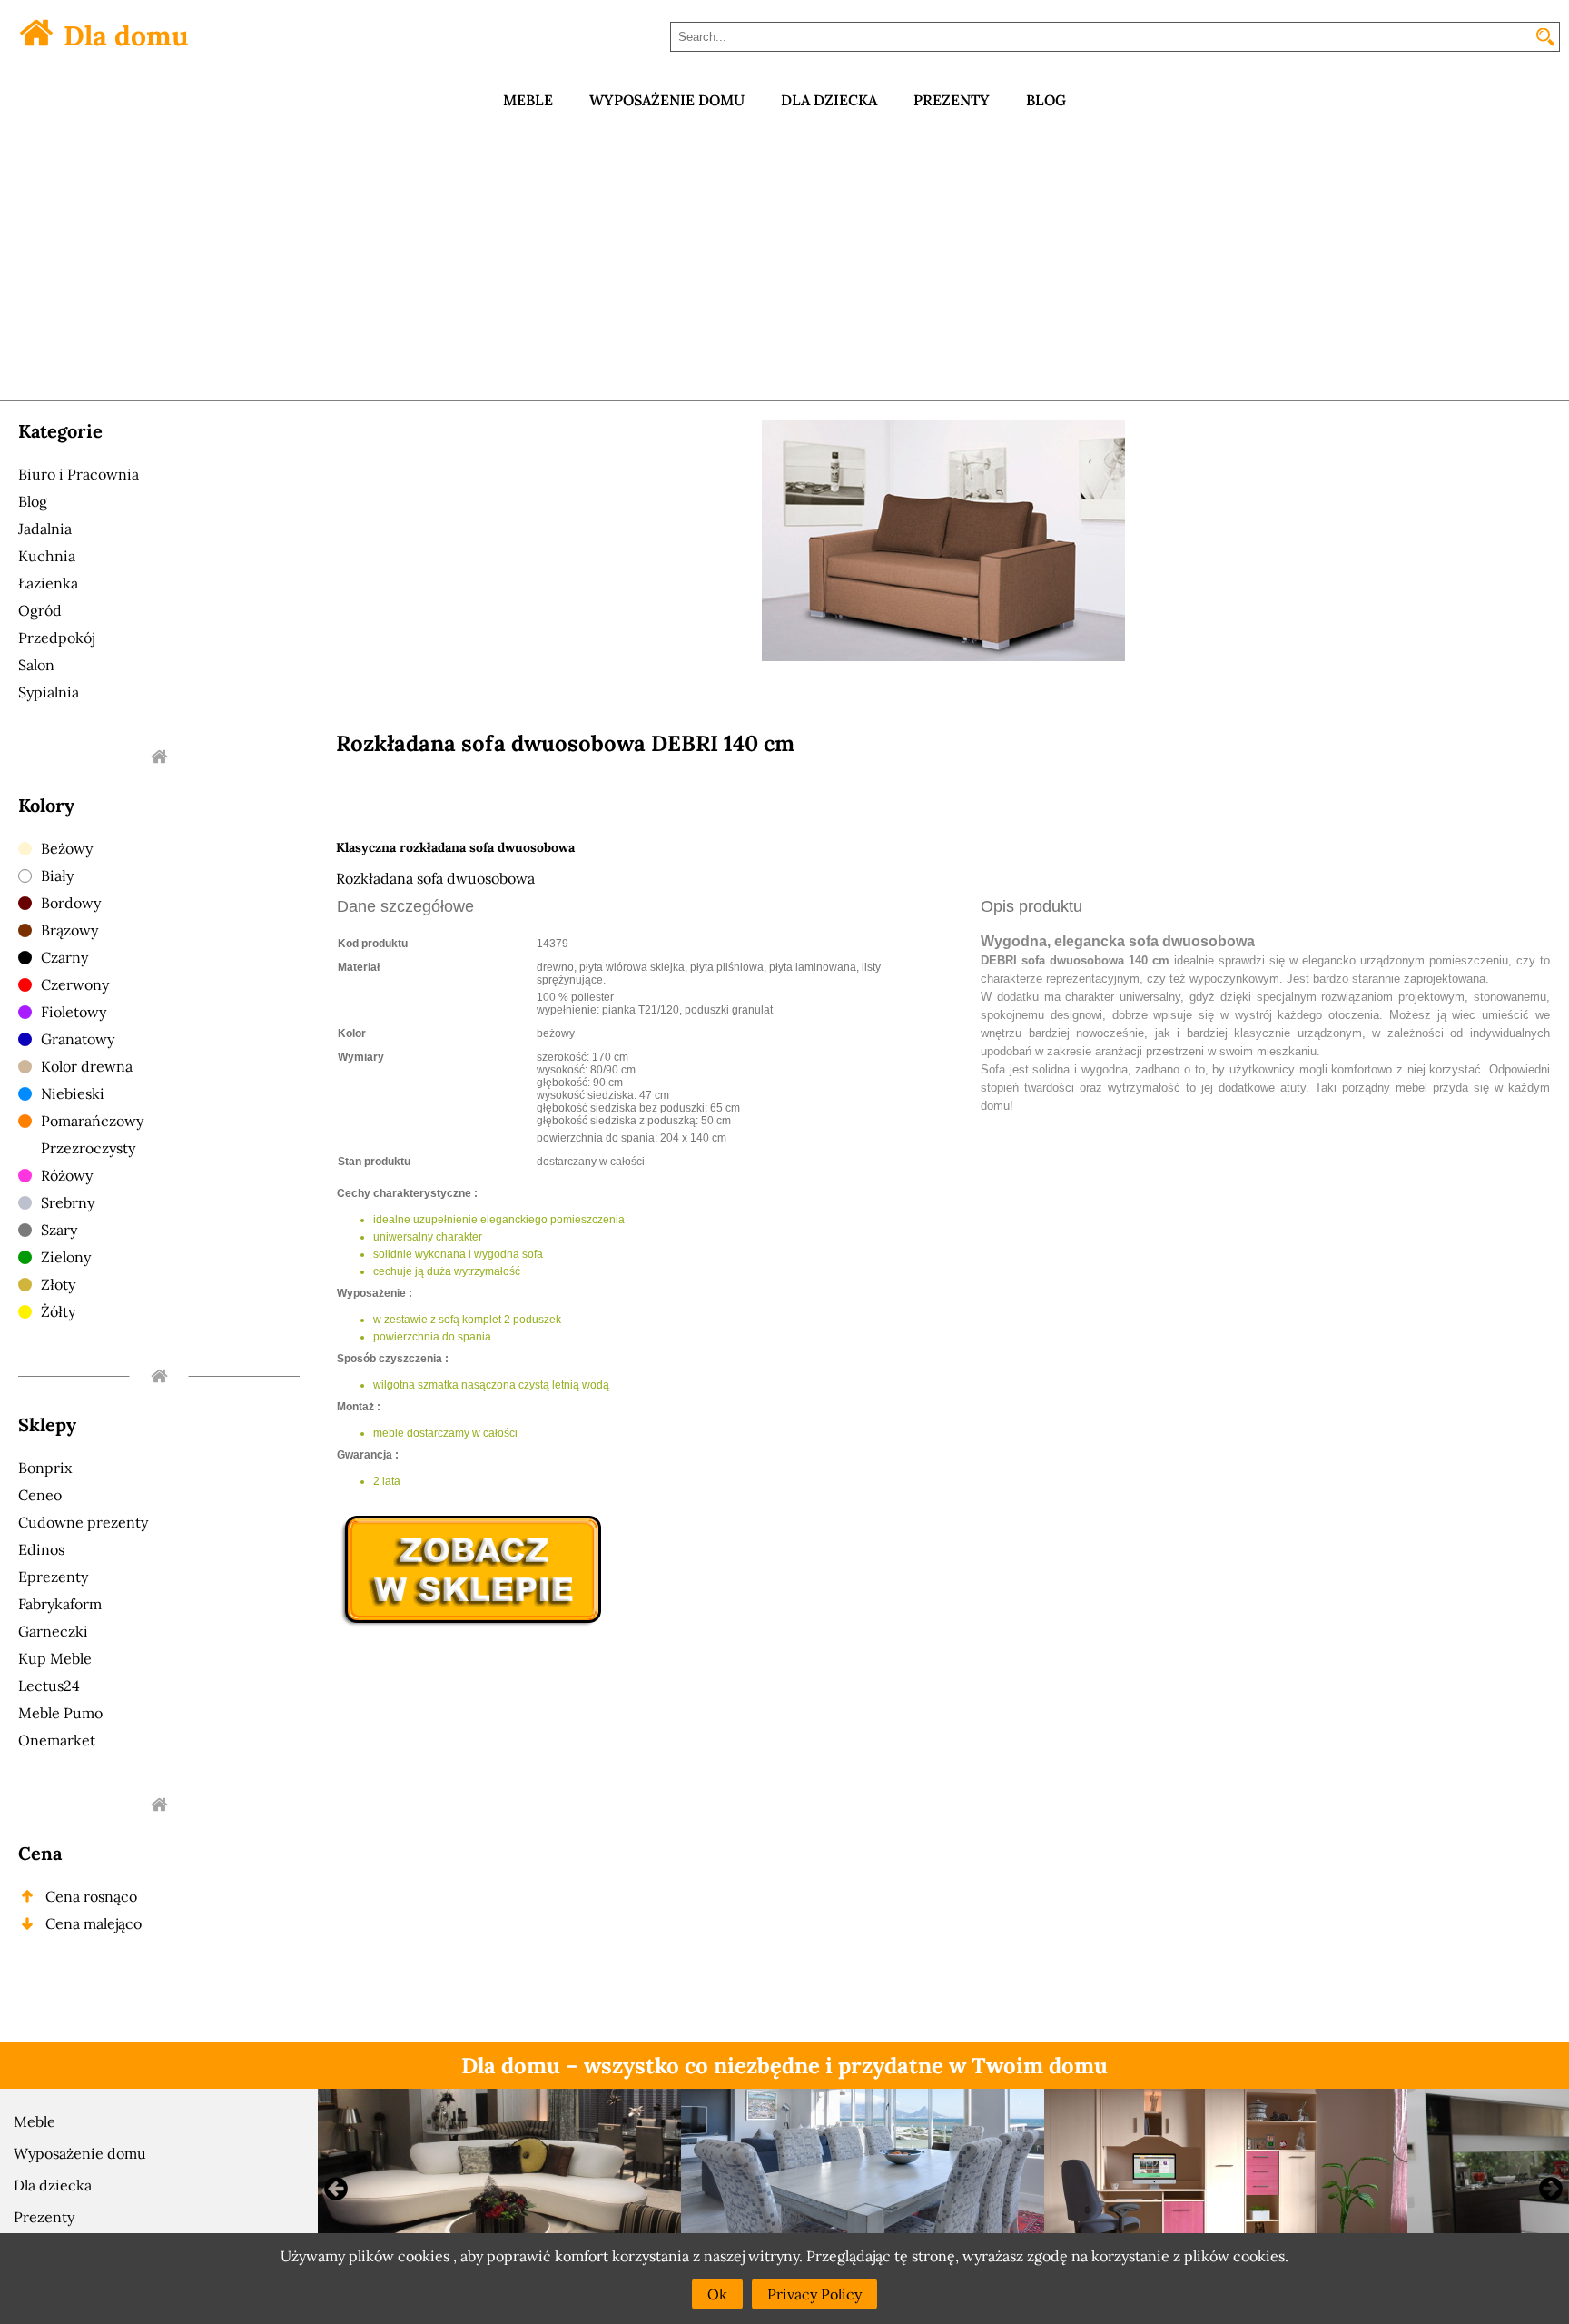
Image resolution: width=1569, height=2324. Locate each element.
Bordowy (71, 903)
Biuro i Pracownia (79, 474)
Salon (36, 665)
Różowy (67, 1175)
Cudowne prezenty (83, 1522)
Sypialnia (49, 692)
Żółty (58, 1311)
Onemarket (57, 1740)
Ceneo (40, 1495)
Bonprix (45, 1468)
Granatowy (78, 1039)
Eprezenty (53, 1577)
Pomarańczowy (92, 1121)
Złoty (58, 1284)
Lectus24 (49, 1686)
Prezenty (44, 2217)
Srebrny (68, 1202)
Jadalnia (45, 529)
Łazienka (48, 583)
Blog (33, 501)
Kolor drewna (87, 1066)
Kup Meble (55, 1658)
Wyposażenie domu (80, 2153)
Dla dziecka (53, 2185)
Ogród (40, 610)
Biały (57, 875)
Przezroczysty (88, 1148)
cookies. (1261, 2256)
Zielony (66, 1257)
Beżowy (67, 848)
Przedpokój (56, 638)
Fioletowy (74, 1012)
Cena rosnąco (91, 1896)
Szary (59, 1230)
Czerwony (75, 984)
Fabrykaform (60, 1604)
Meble (35, 2121)
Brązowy (69, 930)
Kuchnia (47, 556)
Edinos (41, 1549)
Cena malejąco (94, 1923)
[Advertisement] (784, 263)
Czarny (64, 957)
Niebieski (73, 1093)
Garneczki (53, 1631)
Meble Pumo (60, 1713)
